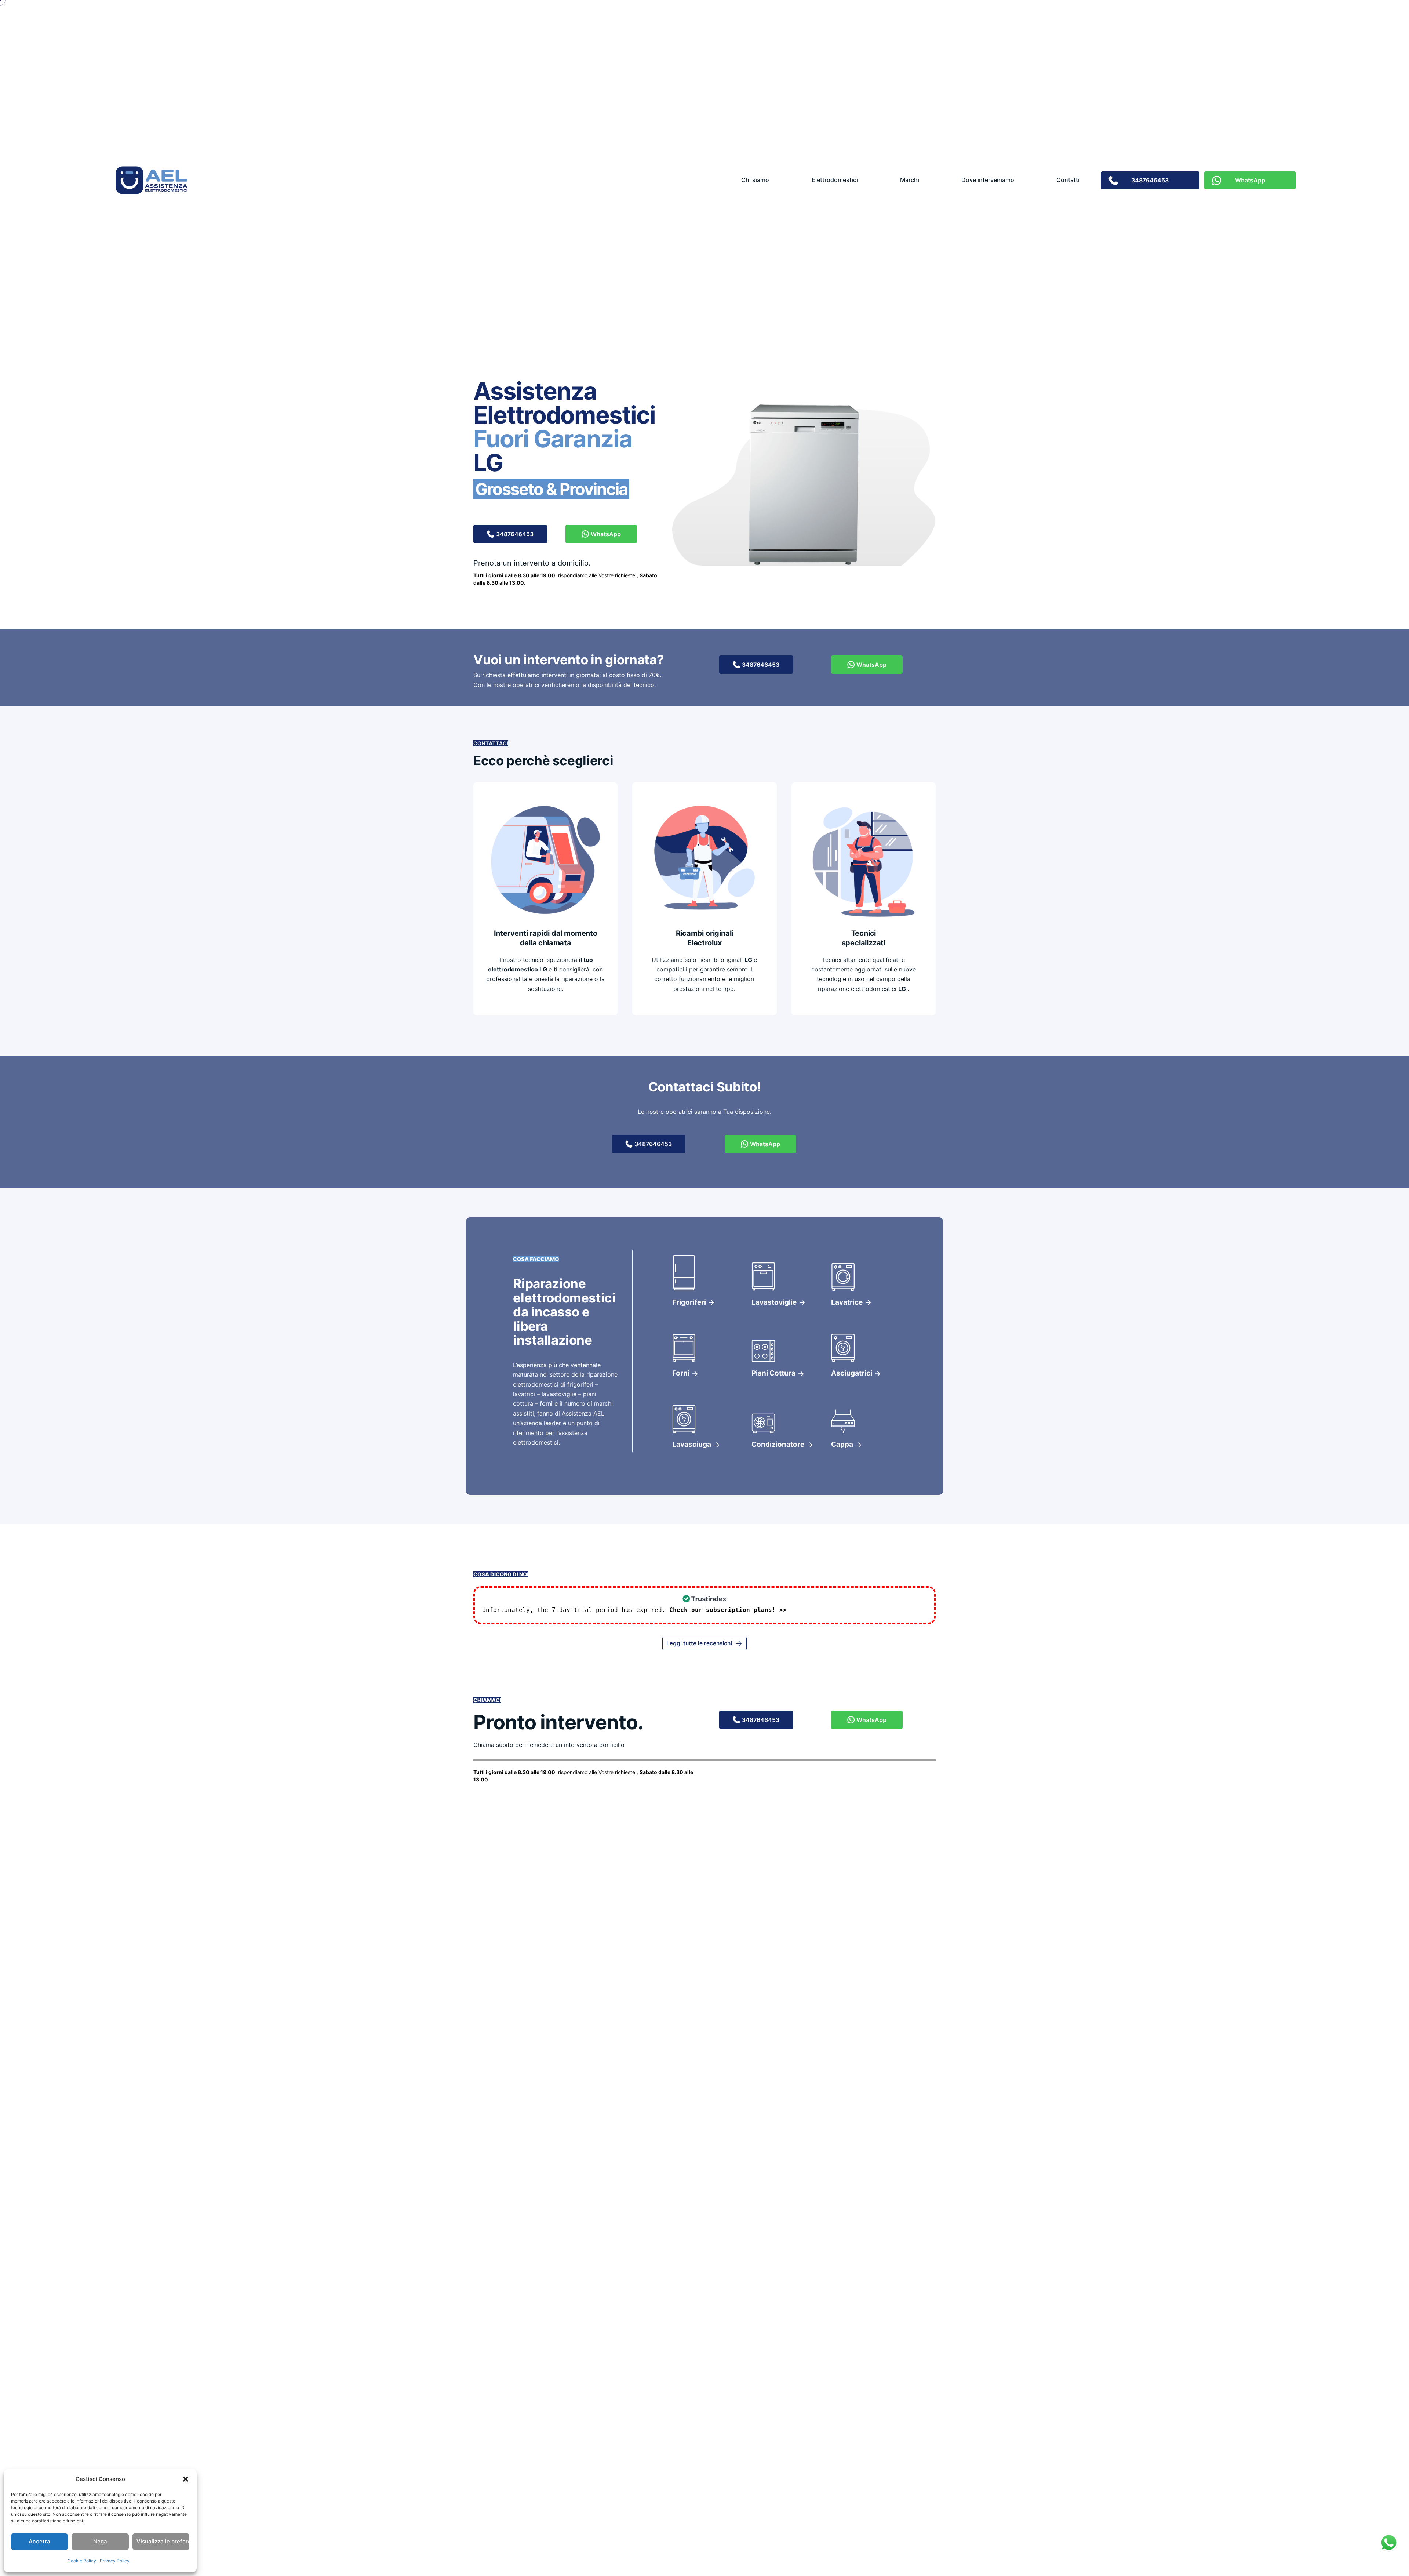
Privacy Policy (115, 2561)
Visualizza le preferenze (163, 2541)
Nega (100, 2541)
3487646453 (515, 534)
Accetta (39, 2541)
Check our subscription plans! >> (728, 1610)
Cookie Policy (82, 2561)
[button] (186, 2479)
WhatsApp (606, 534)
